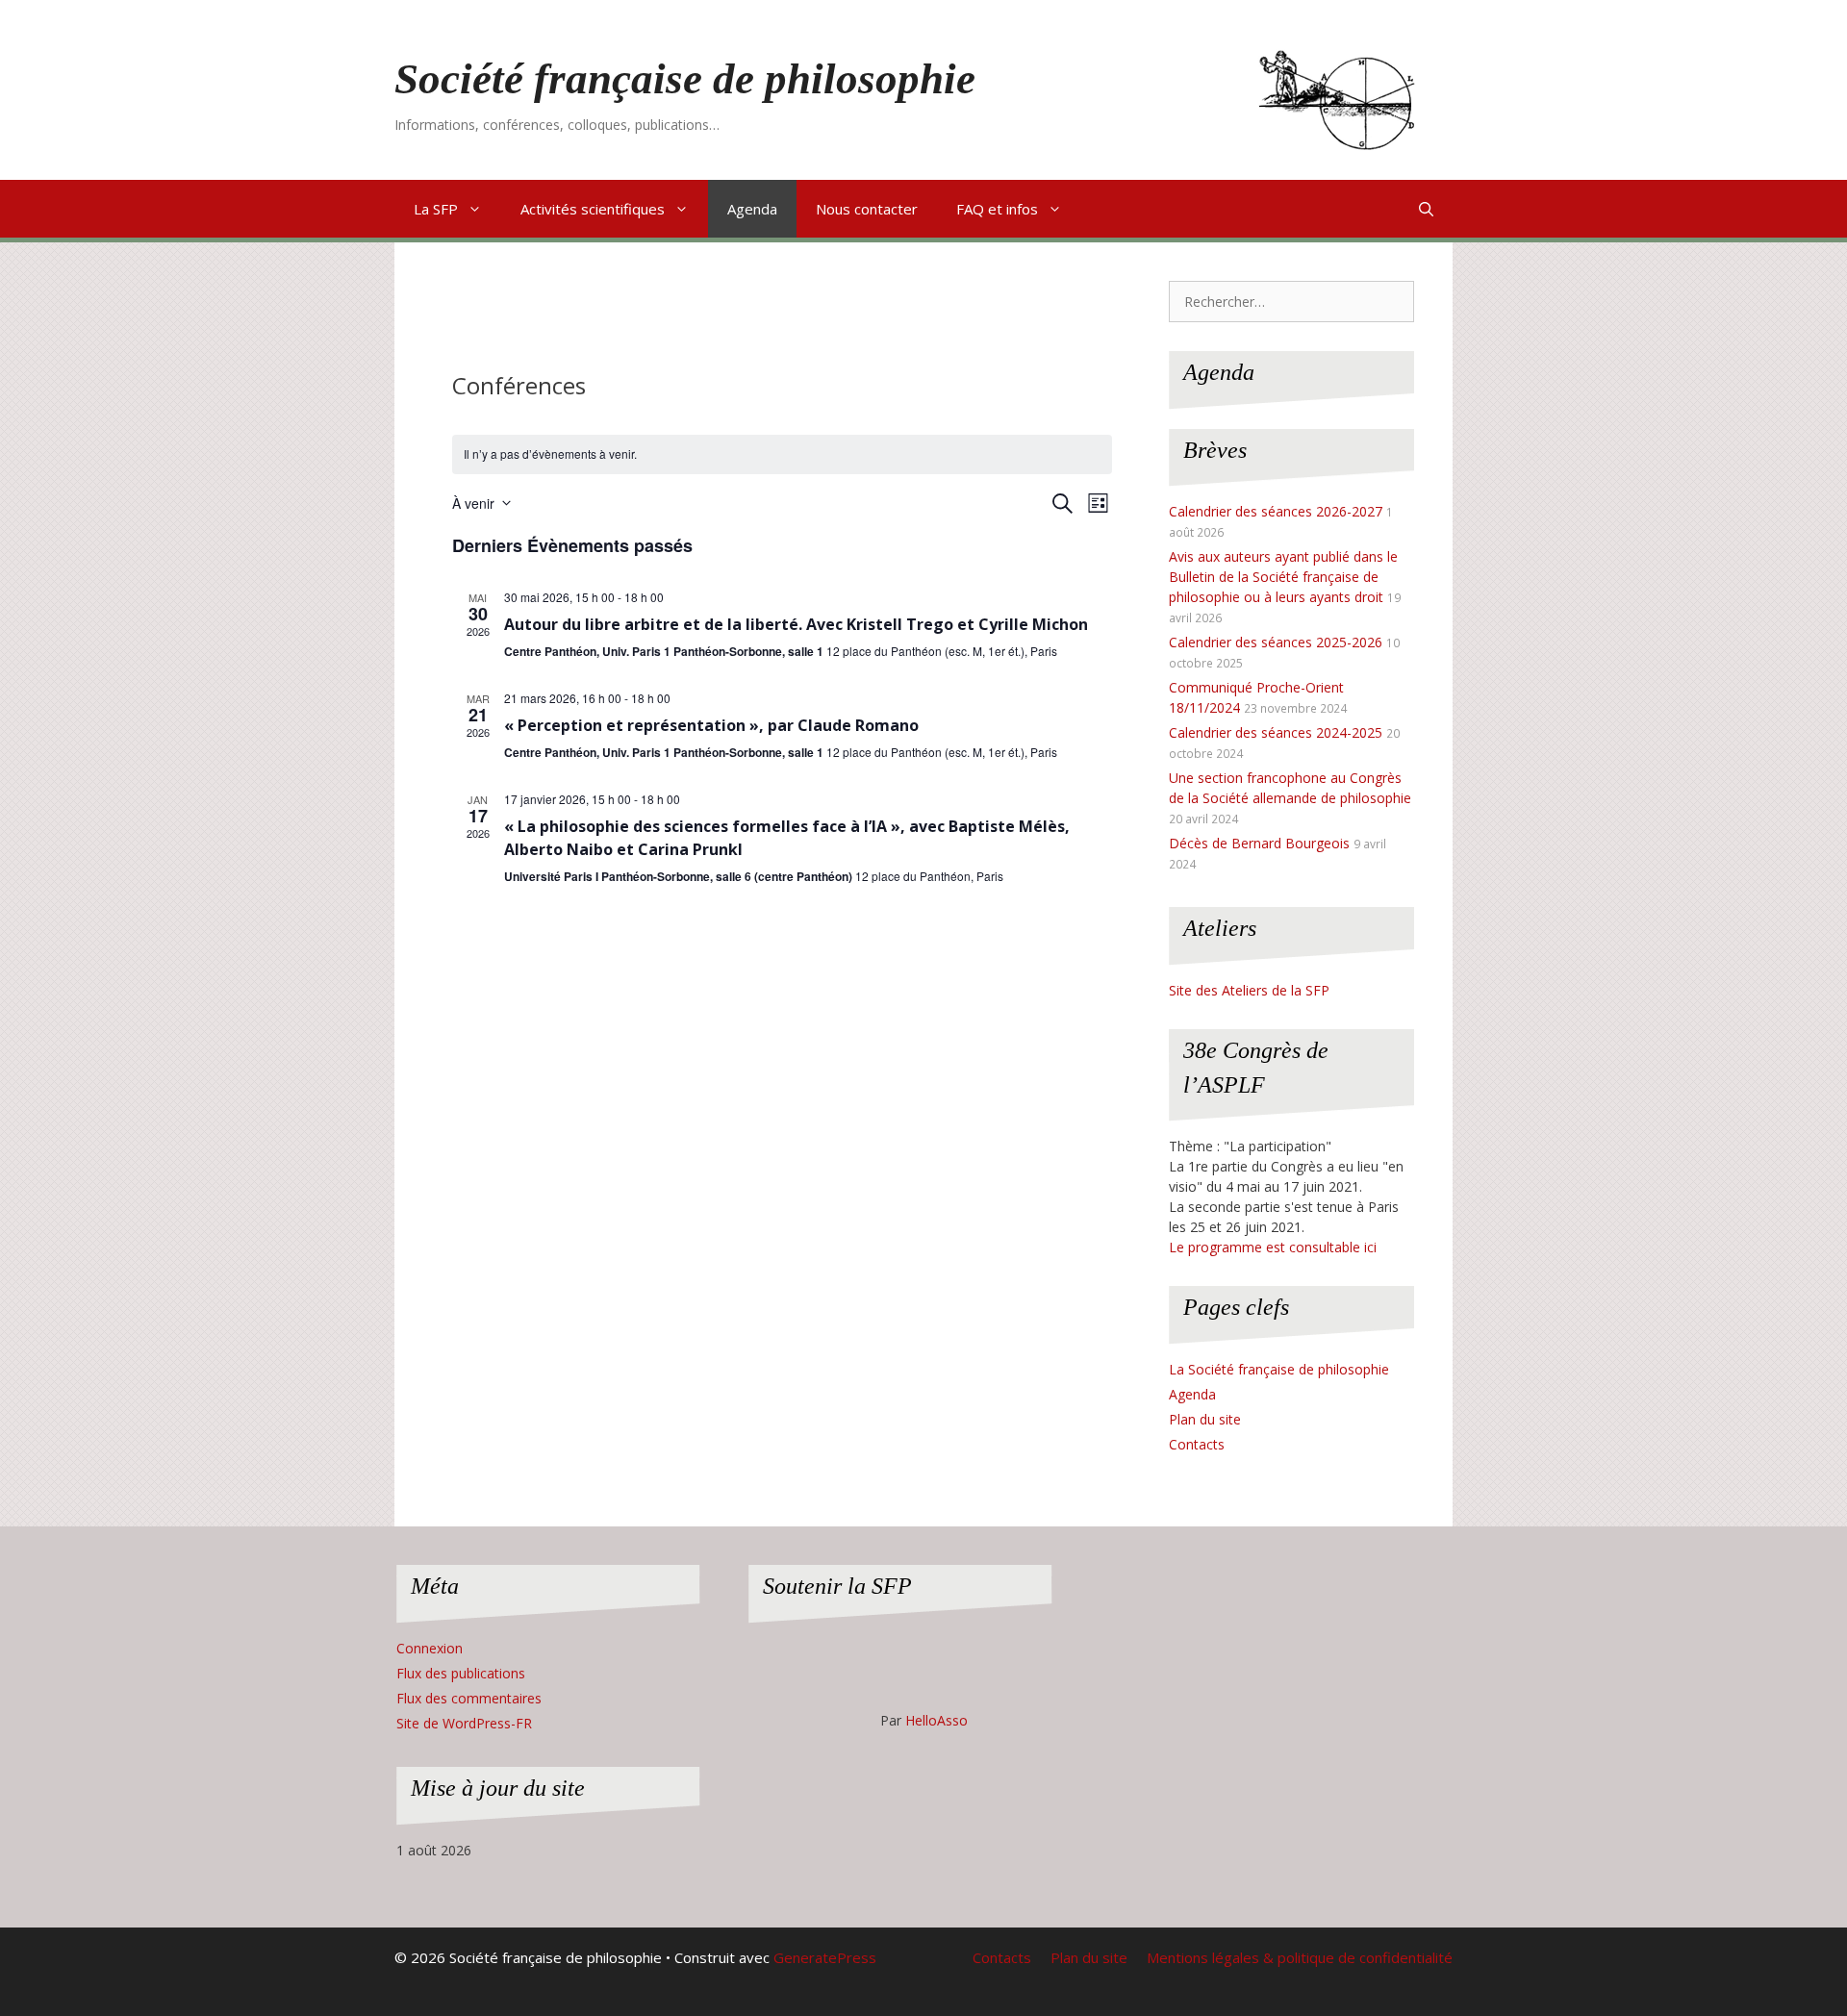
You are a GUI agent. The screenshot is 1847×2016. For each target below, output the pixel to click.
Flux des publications (461, 1673)
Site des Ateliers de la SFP (1249, 990)
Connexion (430, 1648)
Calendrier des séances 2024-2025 (1276, 732)
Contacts (1197, 1444)
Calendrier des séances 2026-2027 (1276, 511)
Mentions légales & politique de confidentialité (1300, 1957)
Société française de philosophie (685, 79)
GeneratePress (825, 1957)
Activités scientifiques (593, 209)
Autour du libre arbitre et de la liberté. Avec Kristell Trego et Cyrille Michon (796, 624)
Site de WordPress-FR (464, 1723)
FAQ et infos (997, 209)
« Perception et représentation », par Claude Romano (711, 725)
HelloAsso (936, 1720)
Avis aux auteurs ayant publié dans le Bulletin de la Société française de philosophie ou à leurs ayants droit (1283, 577)
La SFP (436, 209)
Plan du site (1205, 1419)
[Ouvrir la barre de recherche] (1426, 209)
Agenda (752, 209)
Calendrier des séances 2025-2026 (1276, 642)
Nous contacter (867, 209)
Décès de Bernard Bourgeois (1259, 843)
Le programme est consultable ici (1273, 1247)
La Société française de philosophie (1279, 1369)
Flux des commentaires (469, 1698)
